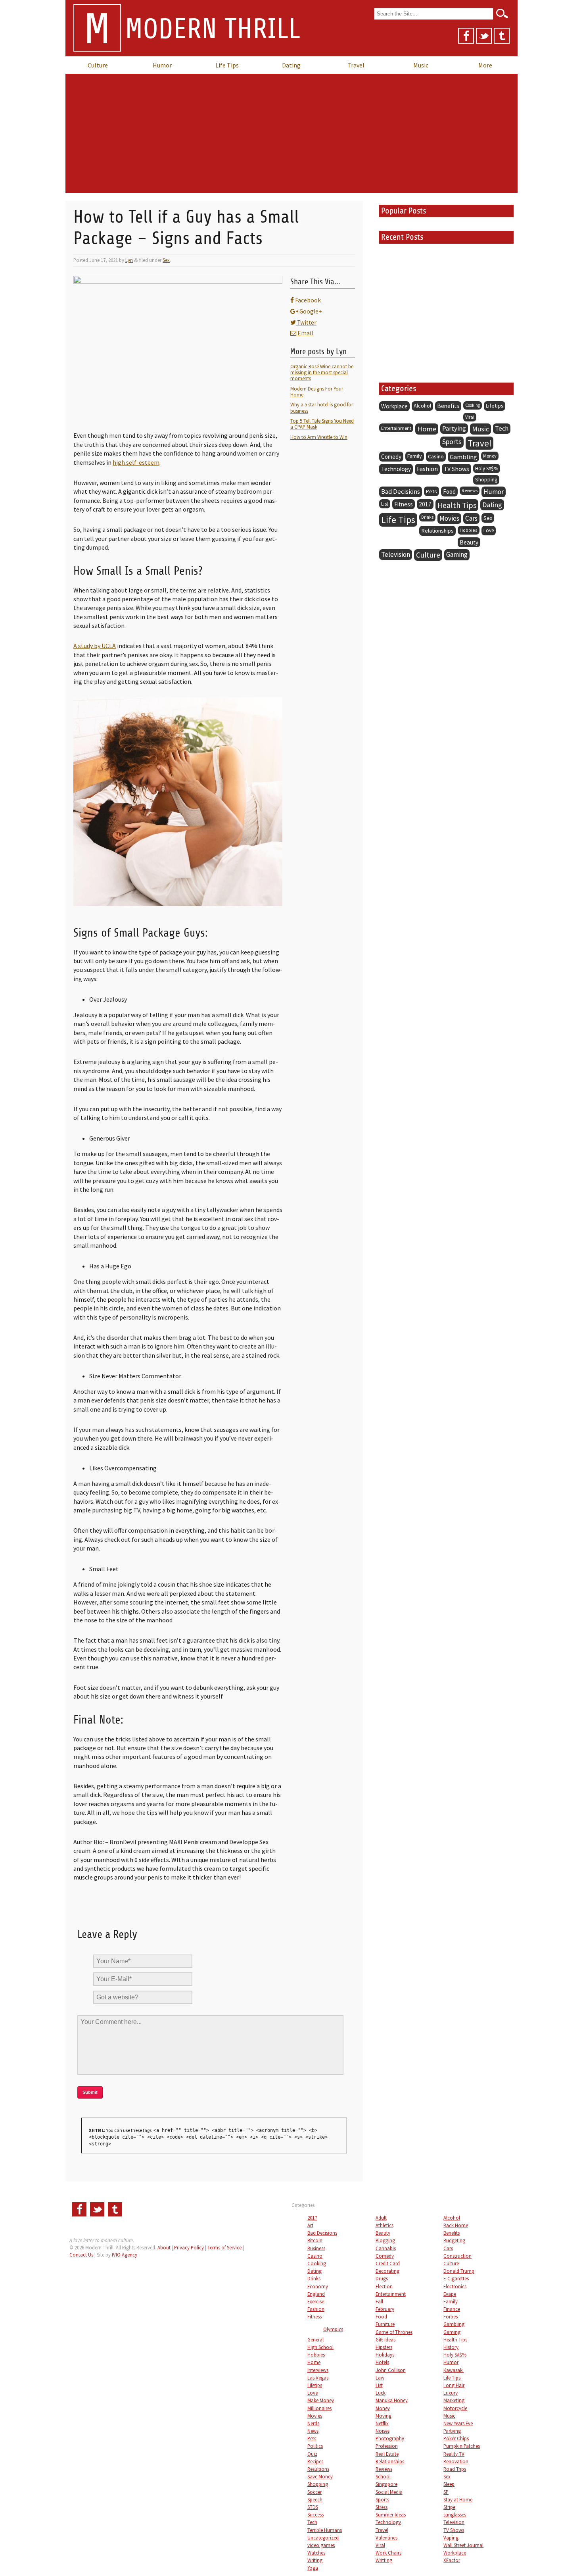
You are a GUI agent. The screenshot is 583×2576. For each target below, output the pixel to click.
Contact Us (81, 2255)
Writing (315, 2560)
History (451, 2347)
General (315, 2339)
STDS (313, 2507)
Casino (436, 456)
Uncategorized (323, 2538)
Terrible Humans (325, 2530)
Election (384, 2286)
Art (310, 2225)
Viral (470, 417)
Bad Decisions (401, 492)
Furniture (385, 2324)
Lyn (129, 260)
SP (446, 2492)
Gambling (463, 457)
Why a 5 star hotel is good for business (322, 407)
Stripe (449, 2507)
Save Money (320, 2476)
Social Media (389, 2492)
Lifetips (495, 406)
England (316, 2294)
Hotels (382, 2362)
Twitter (306, 322)
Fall (379, 2301)
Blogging (385, 2240)
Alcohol (422, 406)
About (164, 2247)
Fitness (404, 504)
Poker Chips (456, 2438)
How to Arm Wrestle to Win (319, 437)
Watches (316, 2553)
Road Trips (455, 2469)
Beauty (469, 542)
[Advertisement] (291, 133)
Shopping (486, 480)
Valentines (386, 2538)
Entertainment (396, 428)
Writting (384, 2560)
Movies (449, 518)
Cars (471, 518)
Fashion (427, 469)
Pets (431, 491)
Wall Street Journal (463, 2545)
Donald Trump (459, 2271)
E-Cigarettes (456, 2278)
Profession (387, 2446)
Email (305, 333)
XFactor (452, 2560)
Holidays (385, 2355)
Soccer (315, 2492)
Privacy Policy (189, 2247)
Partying (454, 428)
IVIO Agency (125, 2255)
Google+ (310, 311)
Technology (396, 469)
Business (316, 2248)
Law (380, 2378)
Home (427, 429)
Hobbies (469, 530)
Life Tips (227, 65)
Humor (162, 65)
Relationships (437, 531)
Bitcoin (315, 2240)
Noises (383, 2431)
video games (321, 2545)
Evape (450, 2294)
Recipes (315, 2461)
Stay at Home (458, 2499)
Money (490, 456)
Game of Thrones (394, 2332)
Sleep (449, 2484)
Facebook (307, 300)
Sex (166, 260)
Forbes (451, 2316)
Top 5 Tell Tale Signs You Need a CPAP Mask (322, 424)
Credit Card (388, 2263)
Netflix (382, 2423)
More (485, 65)
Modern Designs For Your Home (317, 391)
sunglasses (455, 2514)
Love (489, 530)
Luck (381, 2393)
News (313, 2431)
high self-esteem (136, 462)
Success (315, 2514)
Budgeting (454, 2240)
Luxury (451, 2393)
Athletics (385, 2225)
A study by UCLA (95, 646)
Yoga (313, 2568)
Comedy (391, 457)
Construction (457, 2256)
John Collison (391, 2370)
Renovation (456, 2461)
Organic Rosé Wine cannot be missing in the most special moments (322, 372)
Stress (382, 2507)
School (383, 2476)
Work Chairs (388, 2553)
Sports (452, 442)
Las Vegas (318, 2378)
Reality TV (454, 2454)
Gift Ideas (385, 2339)
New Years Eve (458, 2423)
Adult (381, 2218)
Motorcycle (455, 2408)
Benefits (448, 406)
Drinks (427, 517)
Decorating (387, 2271)
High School (320, 2347)
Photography (390, 2438)
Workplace (394, 406)
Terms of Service (224, 2247)
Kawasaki (454, 2370)
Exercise (316, 2301)
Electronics (455, 2286)
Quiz (312, 2454)
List (385, 504)
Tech (502, 428)
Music (421, 65)
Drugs (382, 2278)
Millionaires (319, 2408)
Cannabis (386, 2248)
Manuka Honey (392, 2400)
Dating (291, 65)
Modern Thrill (192, 30)
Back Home (456, 2225)
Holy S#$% (487, 468)
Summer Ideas (391, 2514)
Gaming (457, 554)
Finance (452, 2309)
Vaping (451, 2538)
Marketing (454, 2400)
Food (449, 492)
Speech (315, 2499)
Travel (356, 65)
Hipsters (384, 2347)
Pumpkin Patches (462, 2446)
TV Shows (456, 469)
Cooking (473, 405)
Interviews (318, 2370)
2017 (425, 504)
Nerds (313, 2423)
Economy (318, 2286)
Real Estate (387, 2454)
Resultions (318, 2469)
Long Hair (454, 2385)
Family (415, 456)
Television (396, 554)
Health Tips (457, 505)
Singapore (386, 2484)
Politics (315, 2446)
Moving (384, 2416)
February (385, 2309)
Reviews (470, 491)
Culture (98, 65)
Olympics (333, 2329)
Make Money (321, 2400)
